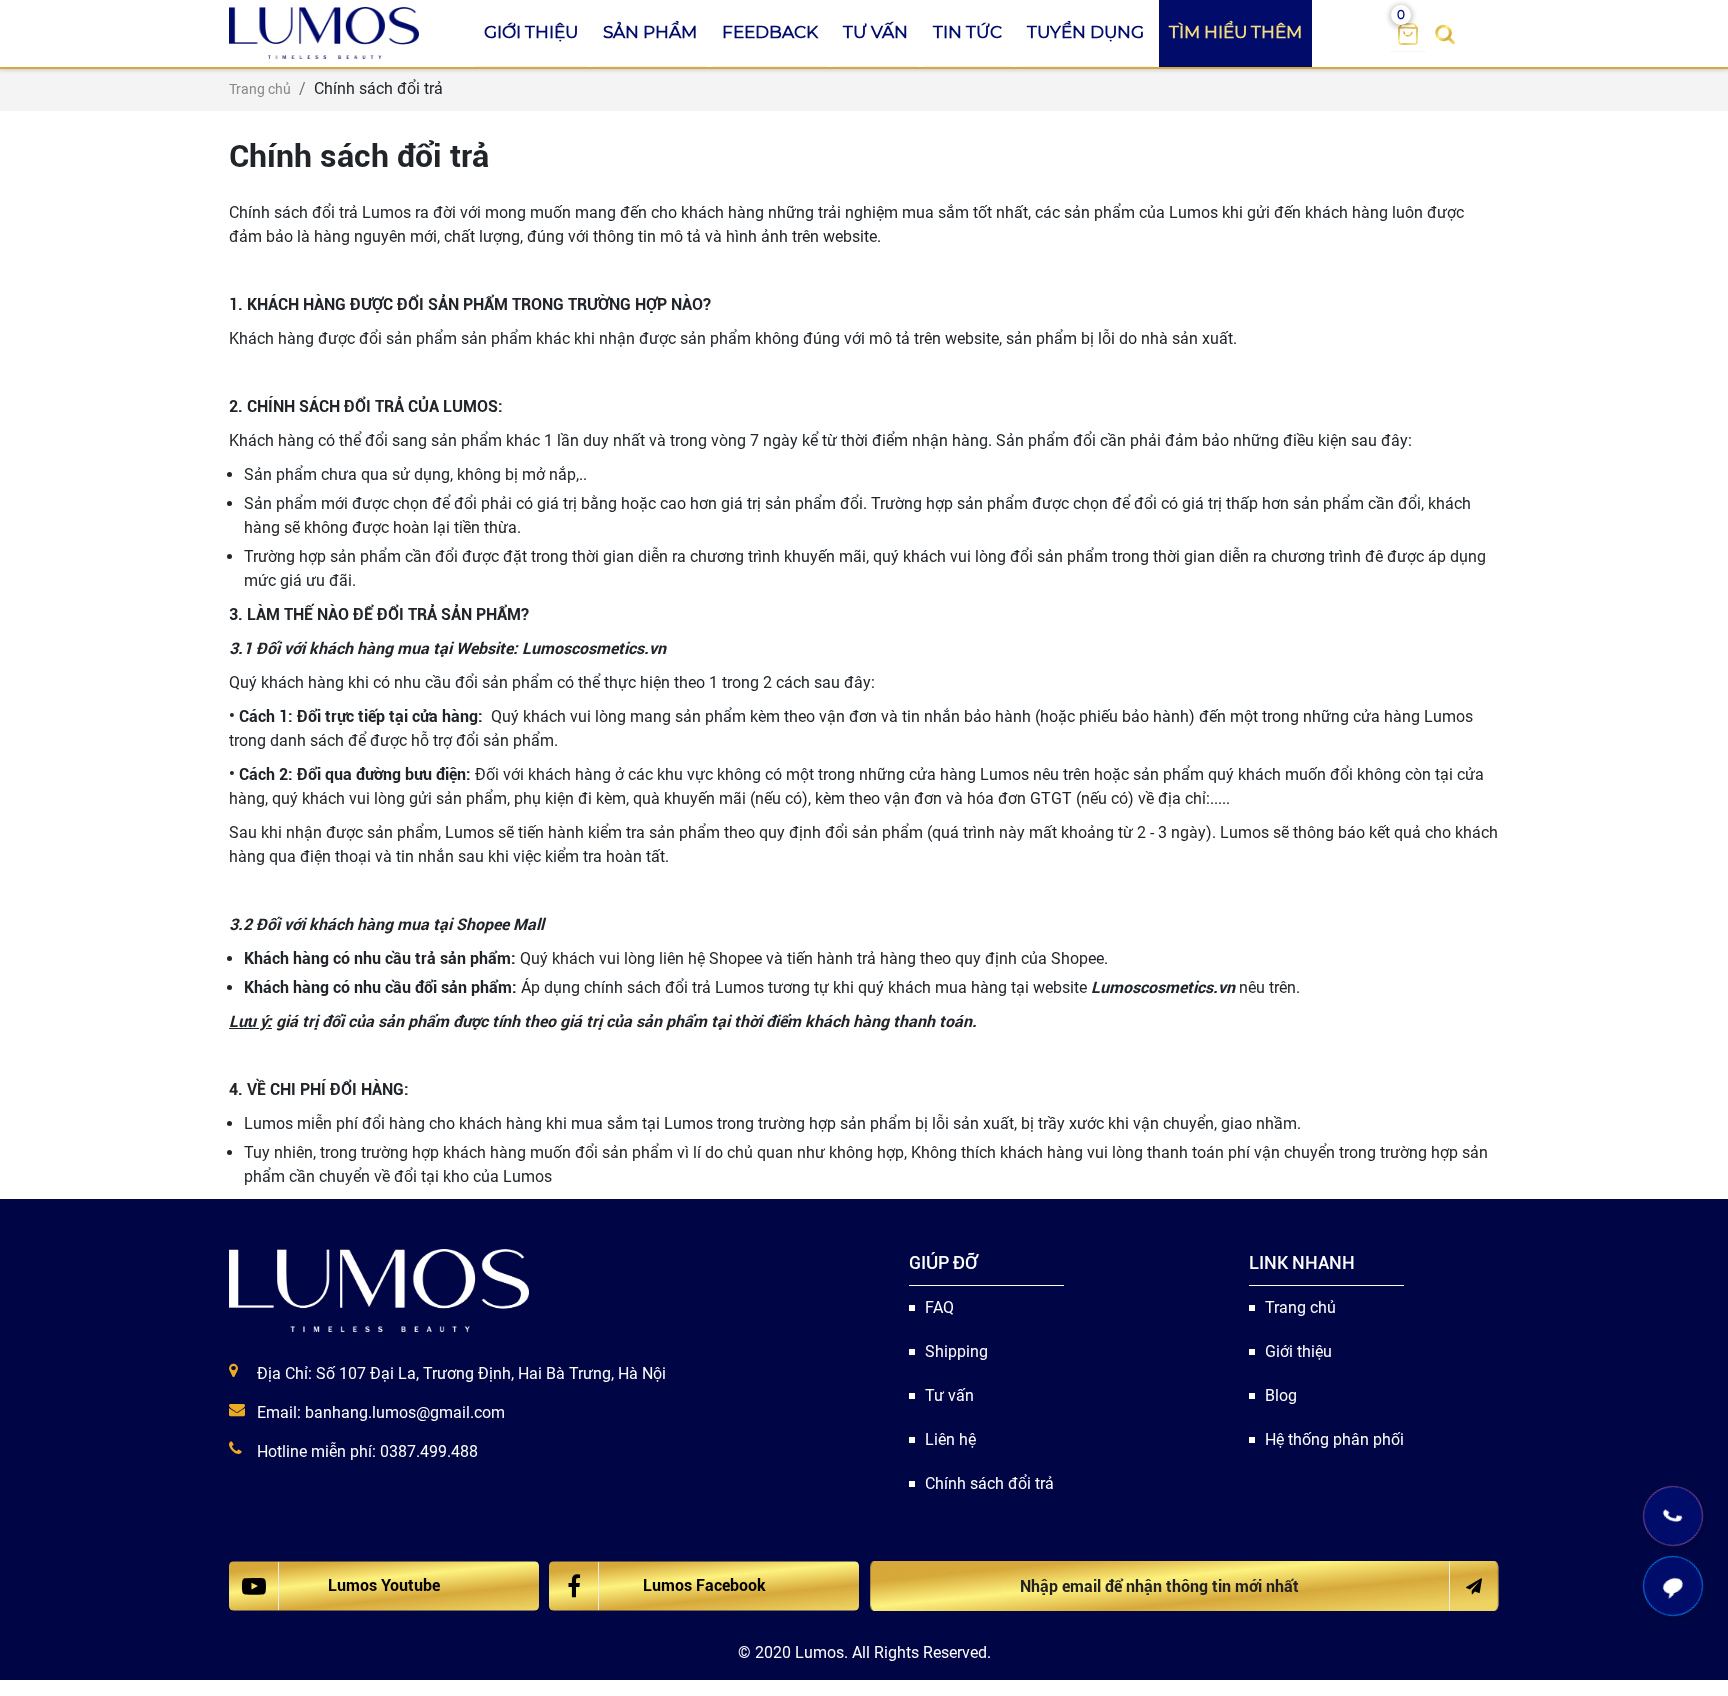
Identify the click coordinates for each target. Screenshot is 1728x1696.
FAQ (939, 1307)
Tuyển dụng (1085, 32)
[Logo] (324, 33)
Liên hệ (950, 1439)
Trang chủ (1300, 1307)
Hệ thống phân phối (1334, 1439)
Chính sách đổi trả (989, 1483)
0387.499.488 (429, 1451)
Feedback (770, 32)
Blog (1281, 1395)
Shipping (956, 1351)
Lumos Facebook (704, 1585)
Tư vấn (875, 32)
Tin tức (967, 32)
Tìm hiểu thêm (1235, 32)
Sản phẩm (650, 32)
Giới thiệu (531, 32)
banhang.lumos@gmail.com (405, 1412)
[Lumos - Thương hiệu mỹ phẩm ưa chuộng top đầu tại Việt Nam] (379, 1290)
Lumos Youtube (384, 1585)
